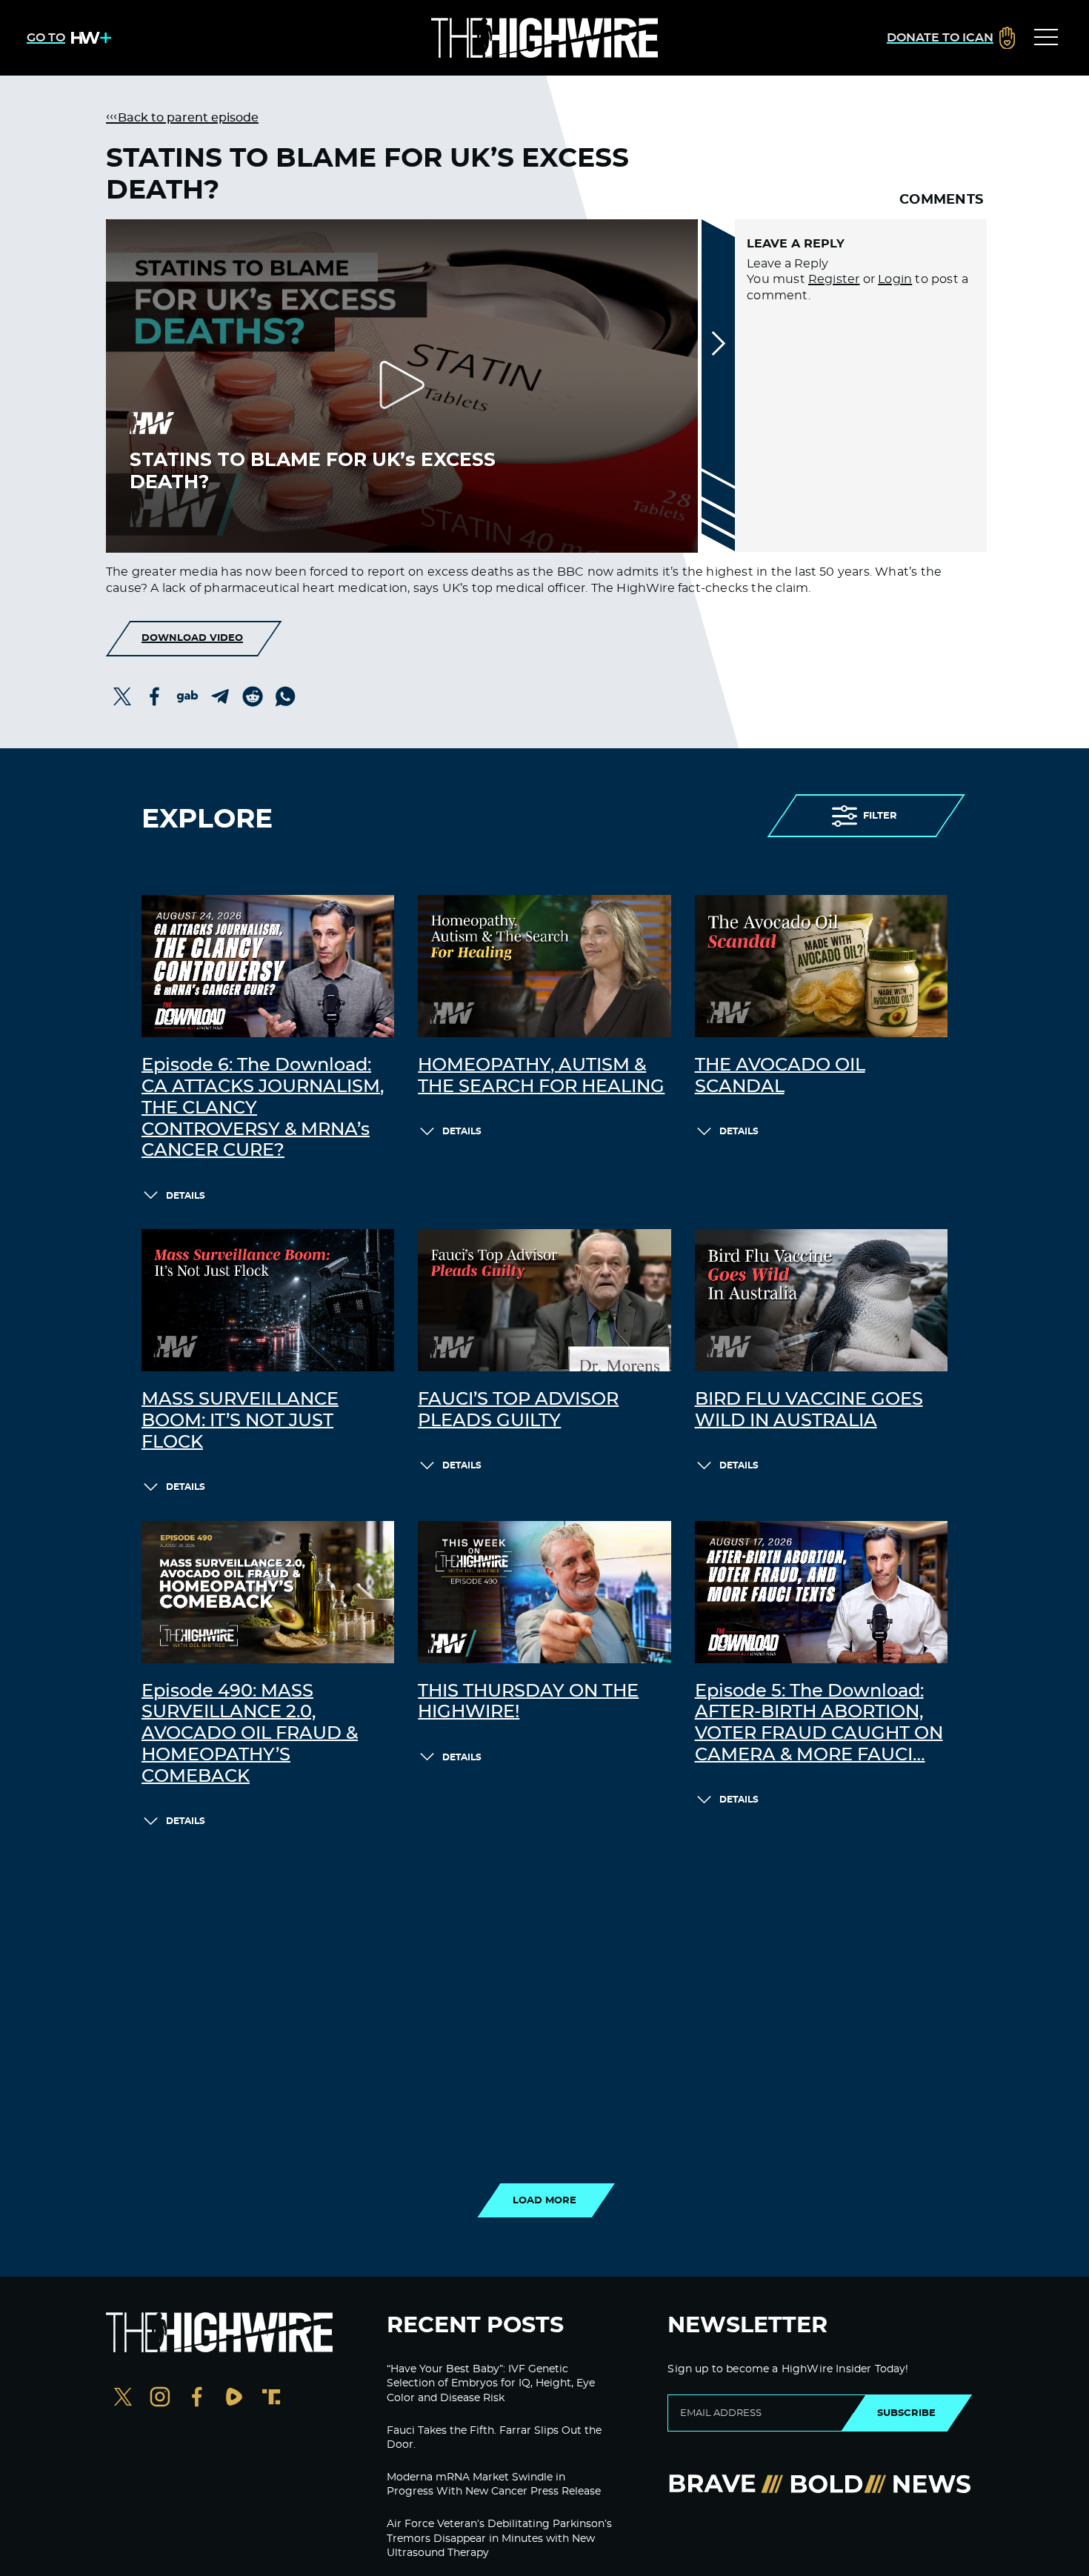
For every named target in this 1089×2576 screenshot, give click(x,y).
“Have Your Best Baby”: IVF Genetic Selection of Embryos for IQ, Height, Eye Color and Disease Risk (491, 2384)
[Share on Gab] (187, 696)
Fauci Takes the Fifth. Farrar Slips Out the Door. (494, 2438)
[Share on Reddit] (253, 696)
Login (895, 279)
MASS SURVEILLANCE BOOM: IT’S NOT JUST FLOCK (240, 1421)
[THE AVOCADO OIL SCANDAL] (821, 966)
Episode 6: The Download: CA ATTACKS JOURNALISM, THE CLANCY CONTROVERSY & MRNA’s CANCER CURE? (263, 1108)
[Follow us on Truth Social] (271, 2399)
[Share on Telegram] (220, 696)
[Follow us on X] (123, 2399)
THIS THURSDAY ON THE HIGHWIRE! (528, 1702)
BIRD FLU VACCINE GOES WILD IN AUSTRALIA (809, 1410)
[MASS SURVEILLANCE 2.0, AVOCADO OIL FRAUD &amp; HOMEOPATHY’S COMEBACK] (268, 1592)
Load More (544, 2200)
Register (834, 279)
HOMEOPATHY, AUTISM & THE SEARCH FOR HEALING (541, 1076)
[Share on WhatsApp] (285, 696)
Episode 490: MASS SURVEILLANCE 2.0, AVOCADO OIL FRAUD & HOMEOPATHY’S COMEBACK (250, 1734)
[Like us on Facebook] (197, 2399)
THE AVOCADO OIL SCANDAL (780, 1076)
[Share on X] (122, 696)
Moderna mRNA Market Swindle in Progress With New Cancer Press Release (494, 2485)
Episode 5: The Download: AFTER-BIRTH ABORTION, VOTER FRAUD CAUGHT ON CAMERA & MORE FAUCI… (819, 1723)
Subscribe (906, 2413)
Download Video (192, 638)
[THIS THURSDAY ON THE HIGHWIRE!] (544, 1592)
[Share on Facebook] (155, 696)
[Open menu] (1046, 38)
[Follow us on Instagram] (160, 2399)
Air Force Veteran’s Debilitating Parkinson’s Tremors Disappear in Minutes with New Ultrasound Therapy (499, 2539)
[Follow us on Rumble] (234, 2399)
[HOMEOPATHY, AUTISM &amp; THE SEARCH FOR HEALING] (544, 966)
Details (186, 1196)
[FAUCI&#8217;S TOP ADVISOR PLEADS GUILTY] (544, 1300)
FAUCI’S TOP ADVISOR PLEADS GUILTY (518, 1410)
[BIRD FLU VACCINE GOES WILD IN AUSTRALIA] (821, 1300)
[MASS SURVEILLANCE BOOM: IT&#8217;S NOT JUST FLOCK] (268, 1300)
